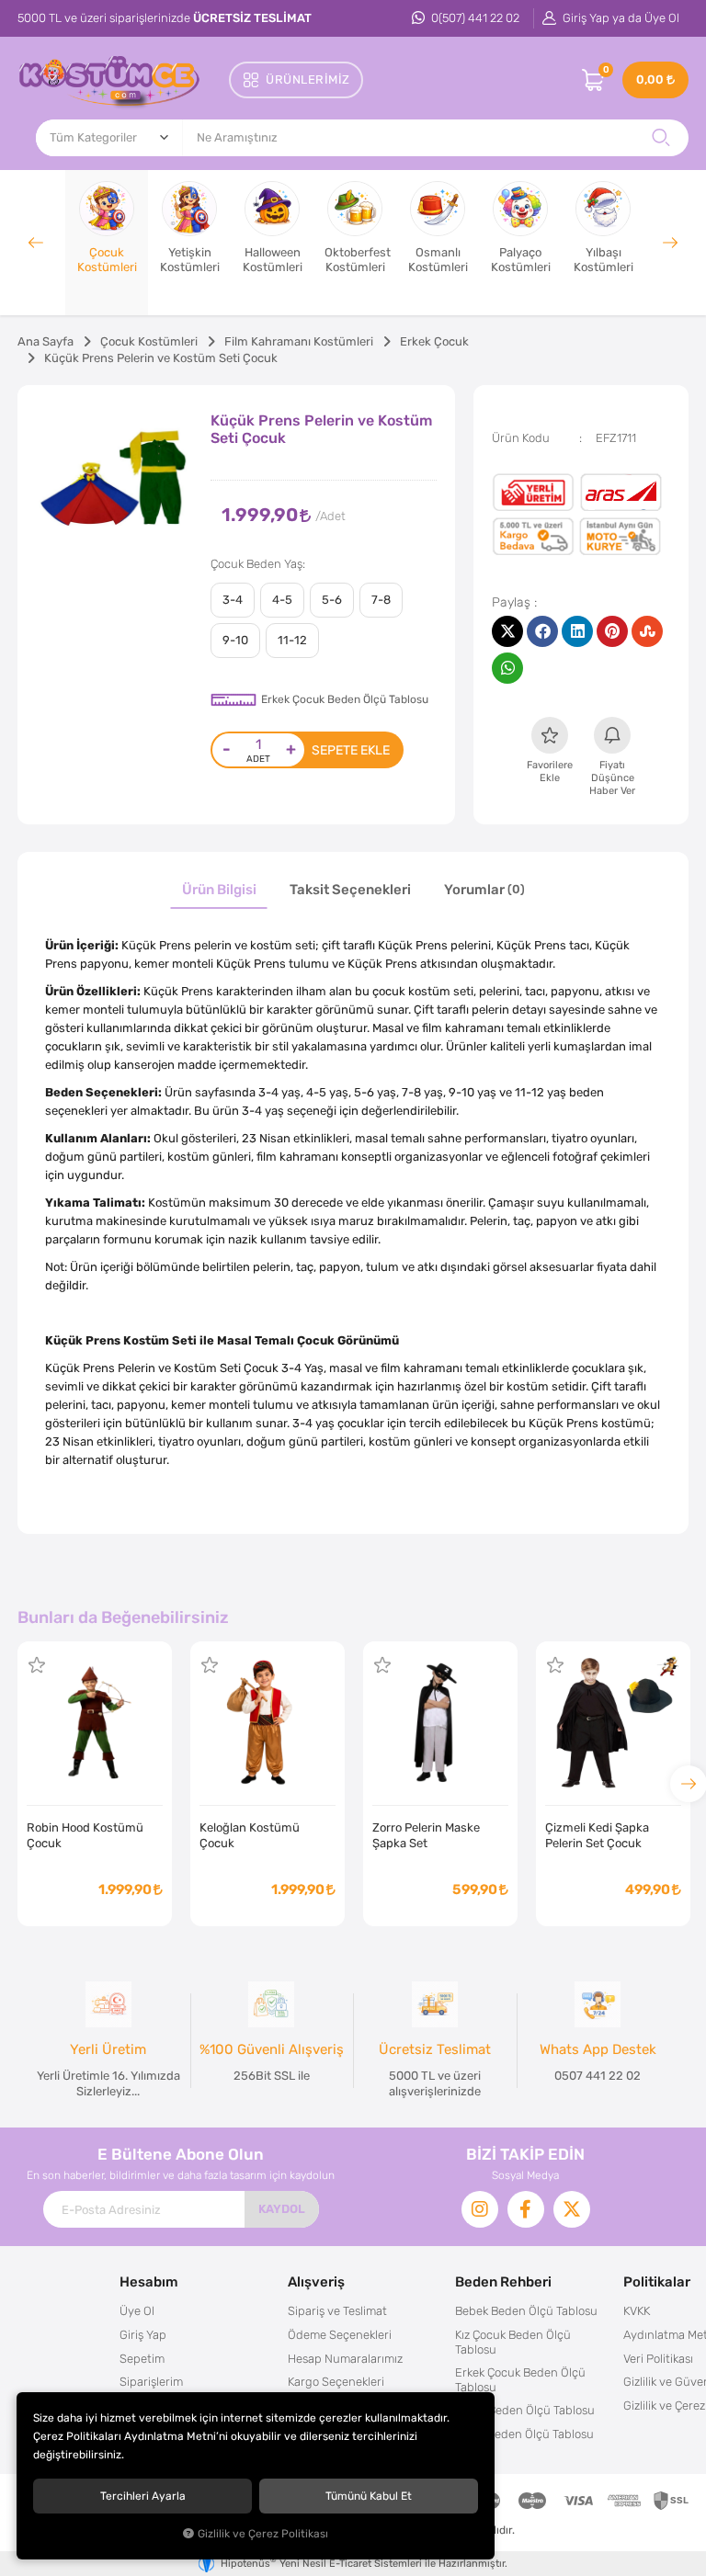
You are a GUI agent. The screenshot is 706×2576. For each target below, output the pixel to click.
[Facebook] (526, 2209)
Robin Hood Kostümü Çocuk (85, 1835)
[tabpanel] (114, 482)
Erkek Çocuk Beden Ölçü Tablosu (345, 699)
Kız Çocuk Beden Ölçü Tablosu (513, 2342)
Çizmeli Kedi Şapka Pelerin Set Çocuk (597, 1835)
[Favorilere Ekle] (37, 1665)
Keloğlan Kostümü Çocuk (250, 1835)
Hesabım (149, 2281)
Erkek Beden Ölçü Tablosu (524, 2434)
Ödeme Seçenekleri (340, 2335)
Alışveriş (316, 2281)
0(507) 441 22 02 (474, 18)
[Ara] (661, 138)
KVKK (637, 2311)
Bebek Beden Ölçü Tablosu (526, 2311)
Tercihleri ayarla (143, 2496)
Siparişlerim (151, 2382)
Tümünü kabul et (369, 2496)
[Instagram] (480, 2209)
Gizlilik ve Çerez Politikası (263, 2534)
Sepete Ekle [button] (351, 750)
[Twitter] (572, 2209)
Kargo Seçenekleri (336, 2382)
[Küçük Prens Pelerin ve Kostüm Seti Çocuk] (114, 482)
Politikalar (657, 2281)
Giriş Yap (143, 2335)
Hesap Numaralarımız (345, 2359)
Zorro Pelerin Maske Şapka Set (426, 1835)
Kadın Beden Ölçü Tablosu (525, 2410)
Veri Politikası (658, 2359)
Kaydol (282, 2209)
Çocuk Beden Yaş (256, 564)
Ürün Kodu (521, 438)
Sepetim (142, 2359)
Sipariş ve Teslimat (337, 2311)
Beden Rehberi (503, 2281)
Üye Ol (137, 2311)
